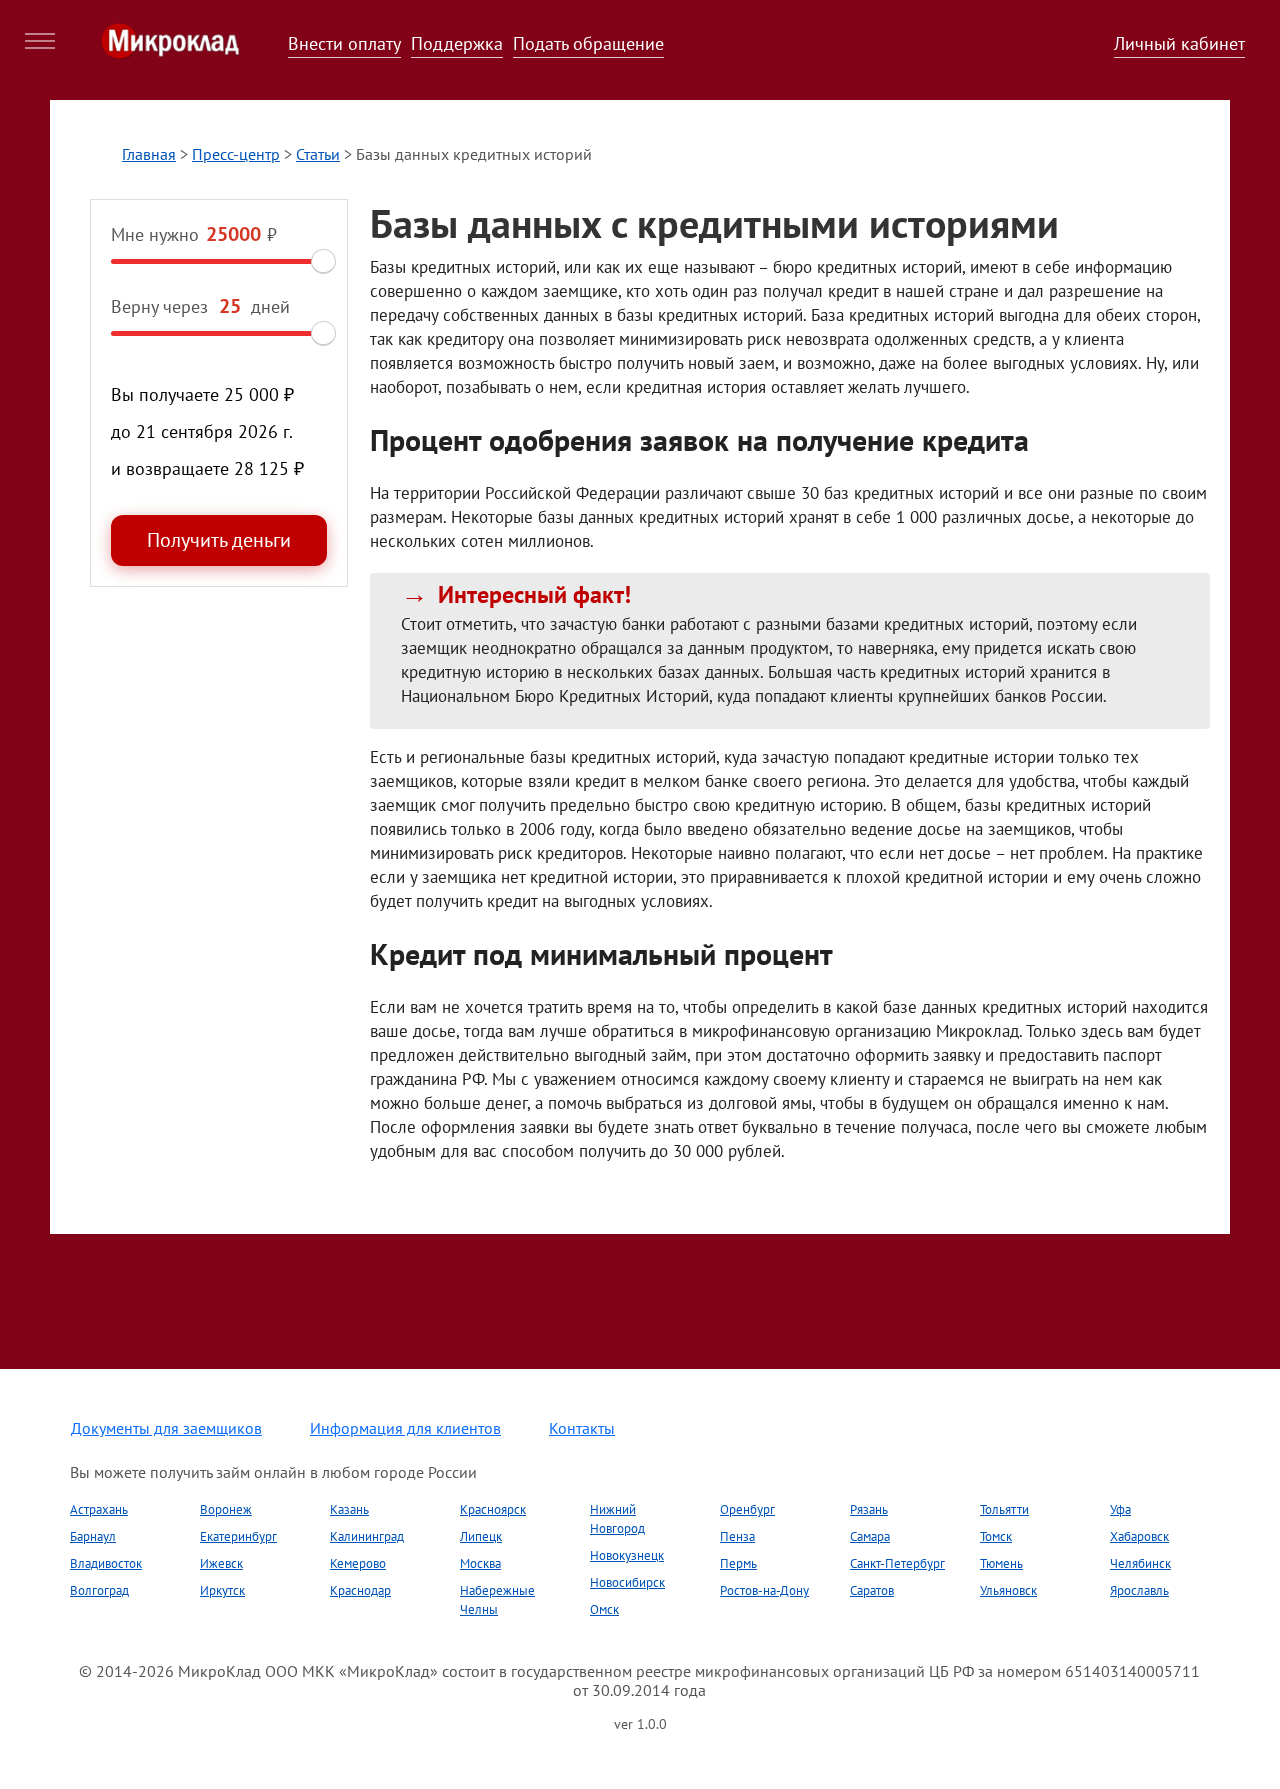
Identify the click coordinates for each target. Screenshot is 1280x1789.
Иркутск (222, 1590)
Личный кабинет (1179, 43)
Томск (996, 1536)
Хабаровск (1139, 1536)
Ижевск (221, 1563)
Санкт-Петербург (897, 1563)
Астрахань (99, 1509)
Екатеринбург (238, 1536)
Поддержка (457, 43)
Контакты (582, 1428)
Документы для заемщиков (166, 1428)
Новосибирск (627, 1582)
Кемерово (358, 1563)
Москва (480, 1563)
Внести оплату (344, 43)
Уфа (1120, 1509)
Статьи (318, 154)
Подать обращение (588, 43)
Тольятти (1004, 1509)
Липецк (481, 1536)
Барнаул (93, 1536)
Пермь (738, 1563)
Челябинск (1140, 1563)
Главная (149, 154)
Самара (870, 1536)
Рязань (869, 1509)
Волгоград (99, 1590)
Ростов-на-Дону (764, 1590)
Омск (604, 1609)
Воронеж (226, 1509)
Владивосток (106, 1563)
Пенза (737, 1536)
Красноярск (493, 1509)
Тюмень (1001, 1563)
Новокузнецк (627, 1555)
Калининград (367, 1536)
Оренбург (747, 1509)
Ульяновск (1008, 1590)
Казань (349, 1509)
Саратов (872, 1590)
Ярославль (1139, 1590)
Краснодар (360, 1590)
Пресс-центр (236, 154)
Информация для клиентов (405, 1428)
